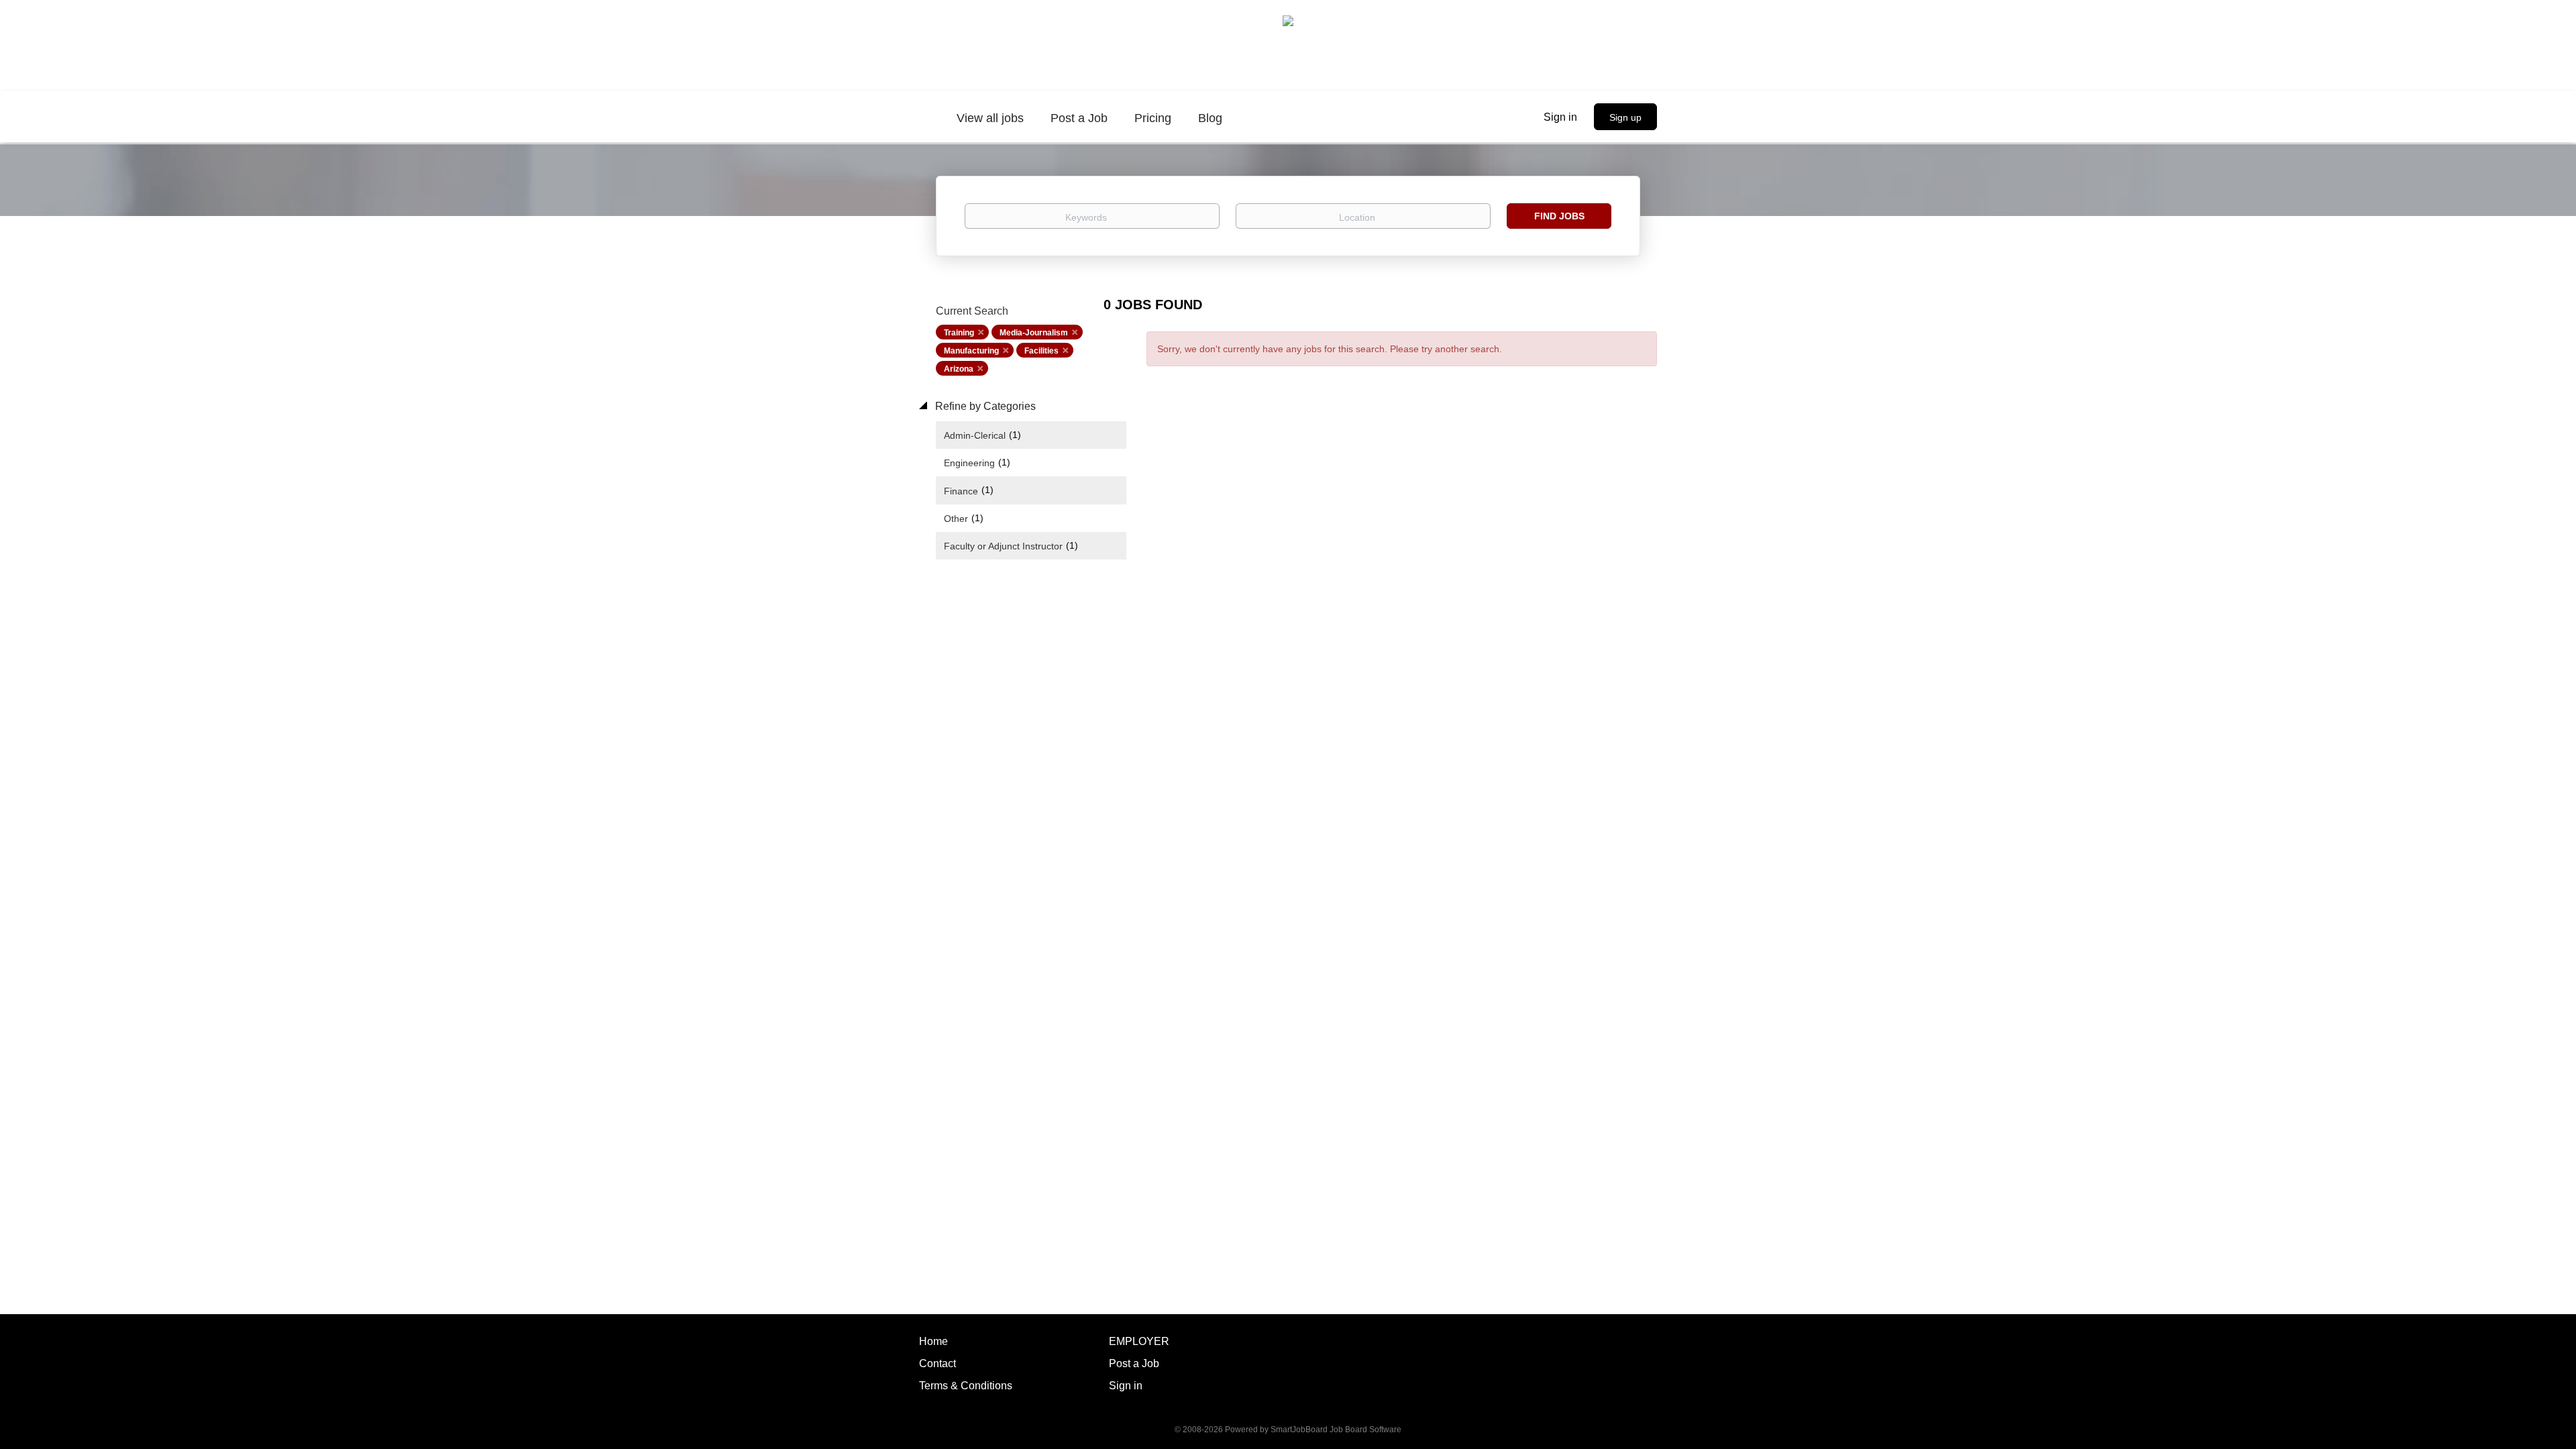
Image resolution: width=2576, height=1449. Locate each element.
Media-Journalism (1034, 333)
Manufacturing (971, 351)
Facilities (1041, 351)
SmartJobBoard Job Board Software (1336, 1430)
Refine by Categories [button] (984, 406)
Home (933, 1341)
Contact (937, 1363)
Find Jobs (1559, 216)
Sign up (1625, 117)
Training (959, 333)
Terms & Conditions (966, 1386)
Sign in (1560, 117)
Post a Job (1134, 1363)
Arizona (959, 369)
